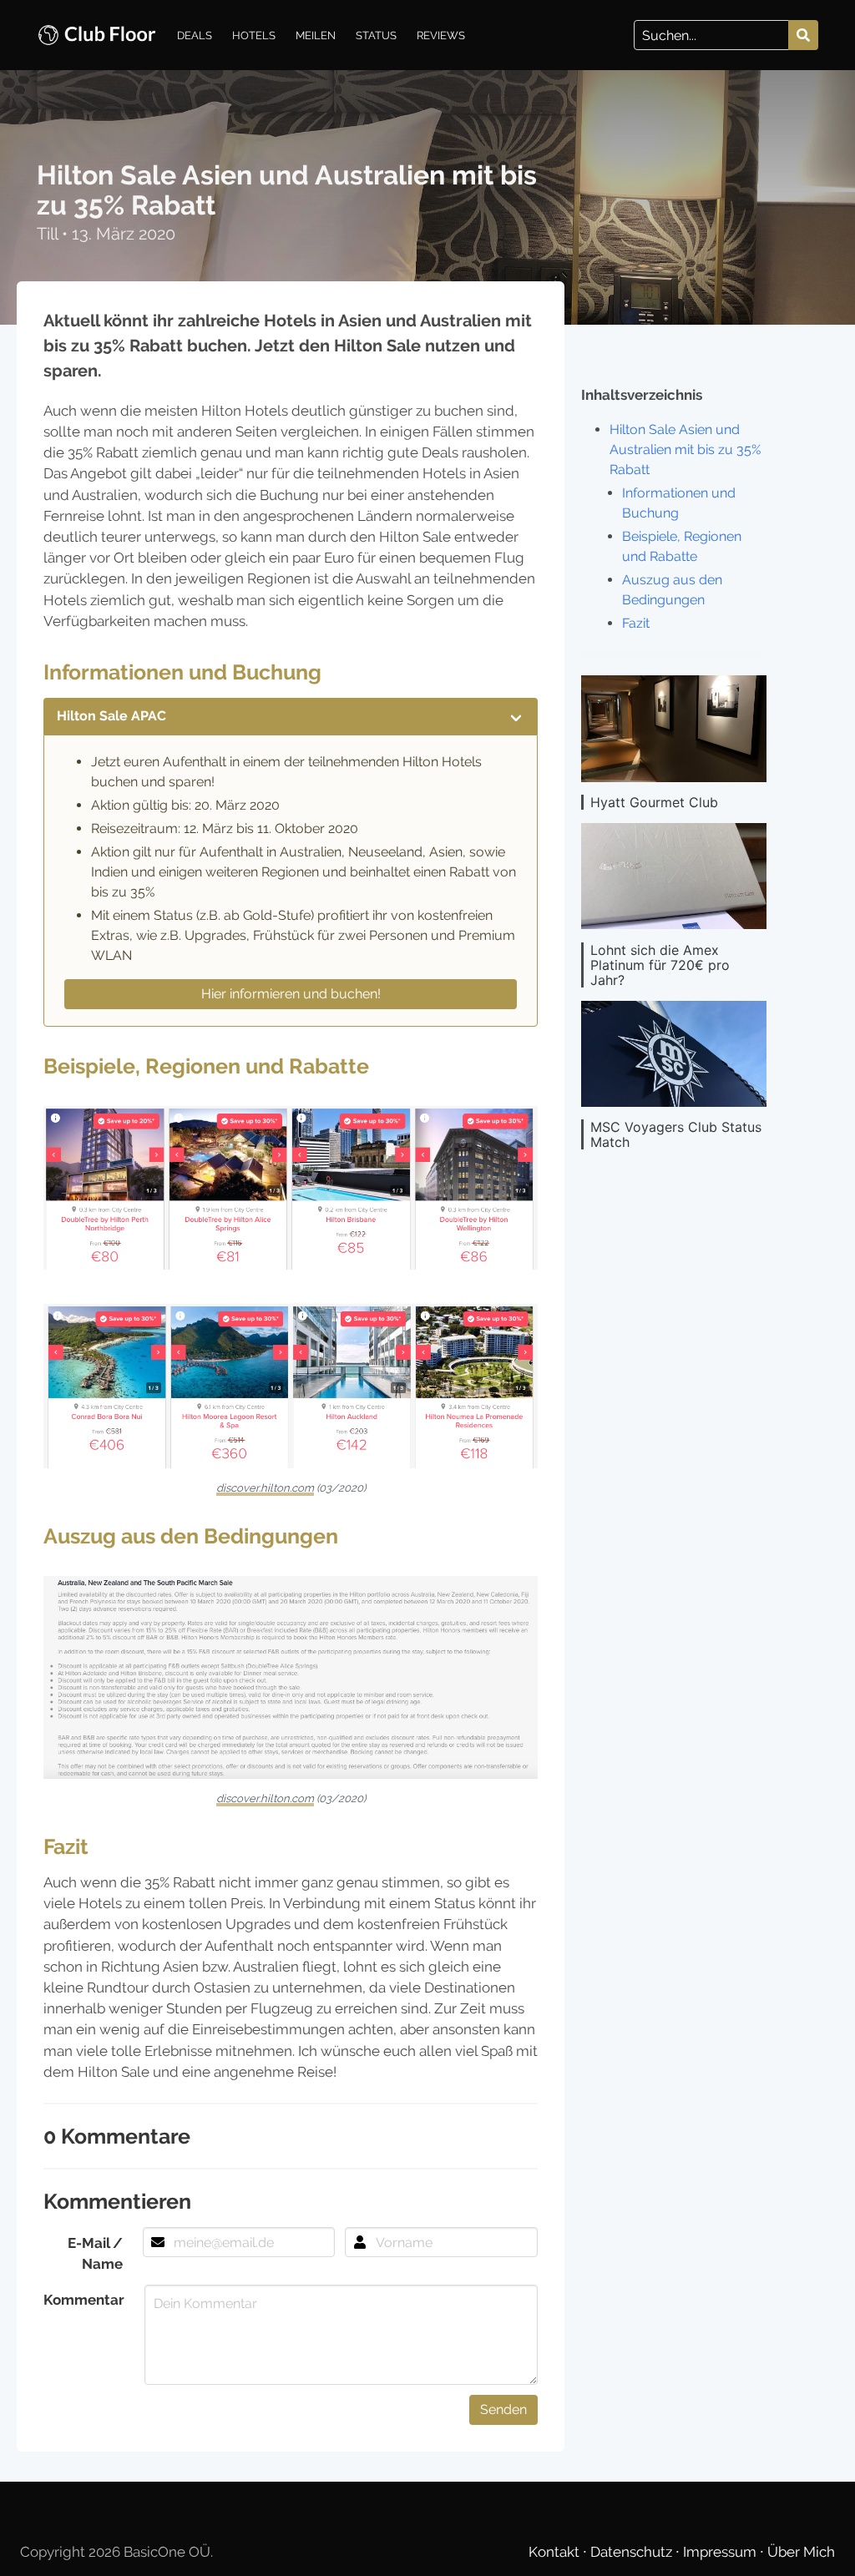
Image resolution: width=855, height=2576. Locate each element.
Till (49, 234)
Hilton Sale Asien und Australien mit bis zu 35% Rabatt (685, 450)
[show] (516, 716)
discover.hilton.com (265, 1488)
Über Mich (801, 2552)
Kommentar (84, 2300)
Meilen (316, 35)
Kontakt (556, 2552)
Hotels (254, 35)
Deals (195, 35)
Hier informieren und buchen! (291, 994)
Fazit (636, 623)
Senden (503, 2409)
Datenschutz (633, 2552)
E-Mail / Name (95, 2253)
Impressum (721, 2552)
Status (376, 35)
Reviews (441, 35)
